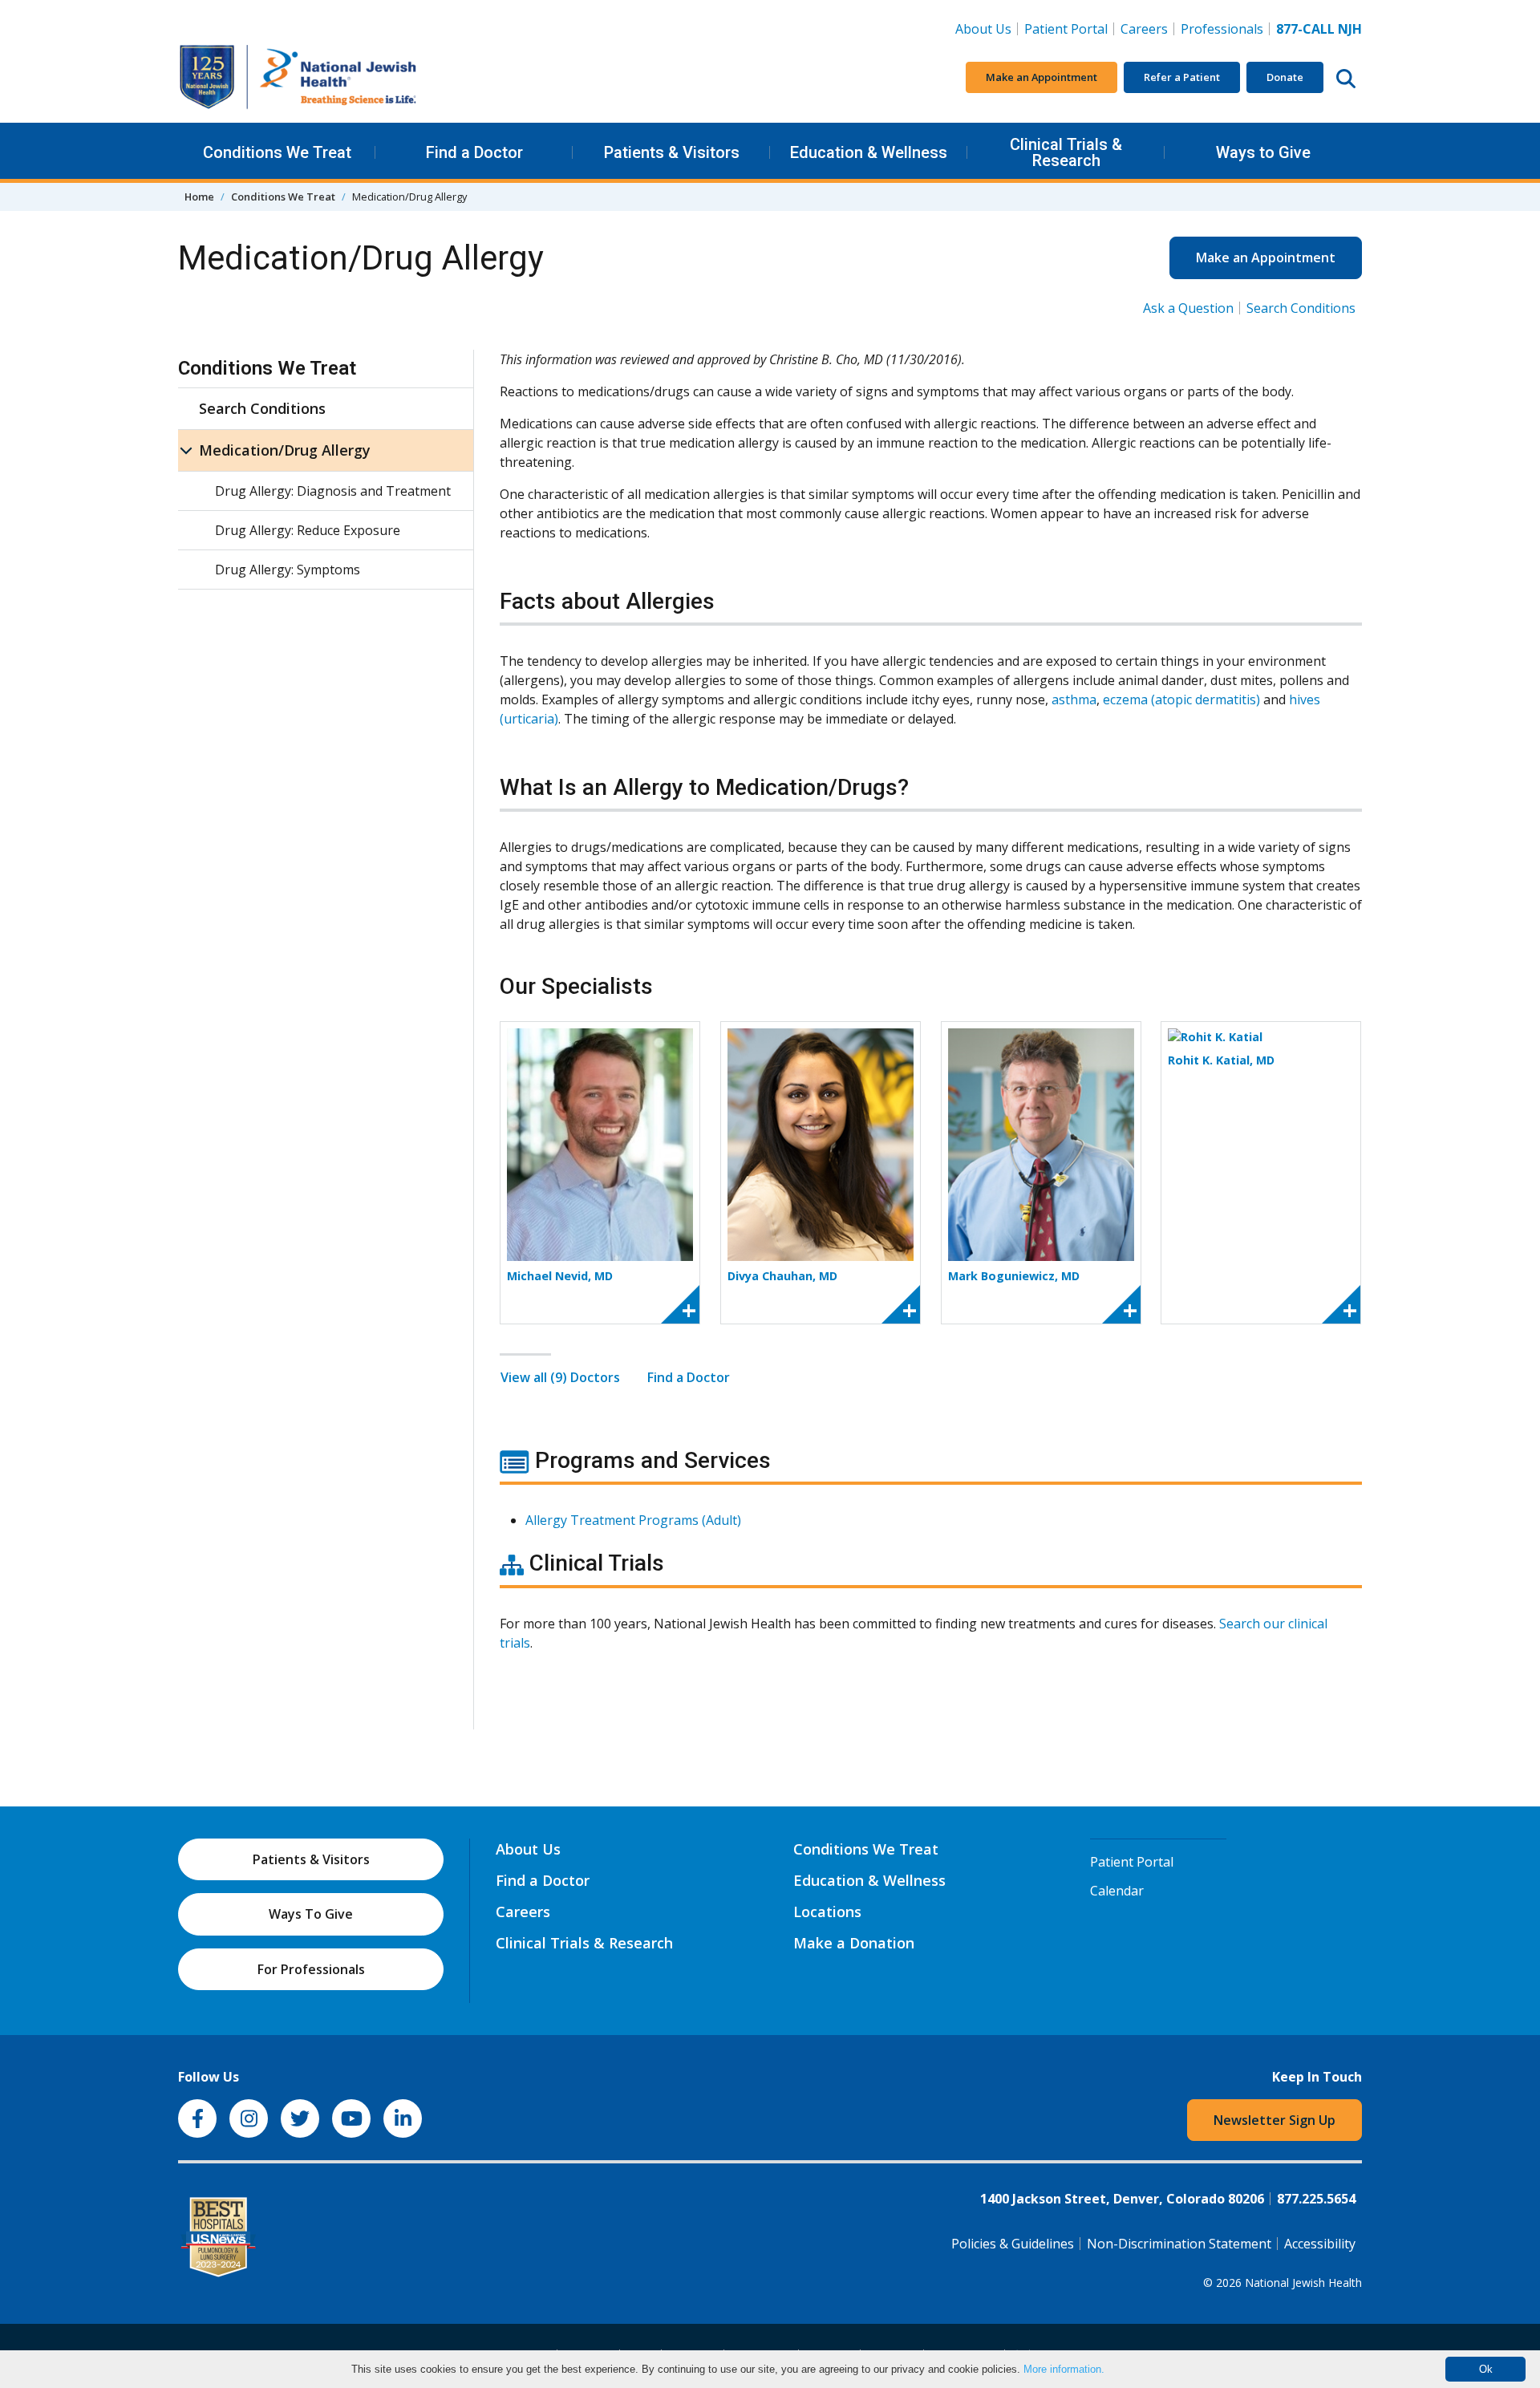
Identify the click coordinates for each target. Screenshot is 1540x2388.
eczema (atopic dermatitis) (1181, 699)
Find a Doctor (474, 152)
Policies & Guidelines (1013, 2244)
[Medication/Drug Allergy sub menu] (186, 450)
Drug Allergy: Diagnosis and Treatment (333, 491)
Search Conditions (1301, 308)
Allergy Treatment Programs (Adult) (633, 1520)
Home (199, 197)
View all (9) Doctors (560, 1377)
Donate (1285, 77)
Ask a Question (1188, 308)
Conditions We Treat (277, 152)
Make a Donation (854, 1943)
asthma (1074, 699)
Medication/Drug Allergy (285, 450)
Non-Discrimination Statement (1179, 2244)
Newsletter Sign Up (1275, 2120)
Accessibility (1320, 2244)
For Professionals (311, 1969)
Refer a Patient (1182, 77)
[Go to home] (298, 77)
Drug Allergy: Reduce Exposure (308, 530)
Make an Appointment (1042, 77)
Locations (827, 1912)
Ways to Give (1263, 152)
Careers (1147, 28)
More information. (1064, 2369)
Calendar (1117, 1891)
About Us (983, 29)
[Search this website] (1346, 78)
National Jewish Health (1303, 2283)
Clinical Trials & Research (1066, 152)
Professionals (1222, 29)
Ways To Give (311, 1914)
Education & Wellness (869, 152)
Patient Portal (1066, 29)
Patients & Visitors (672, 152)
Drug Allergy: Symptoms (288, 570)
